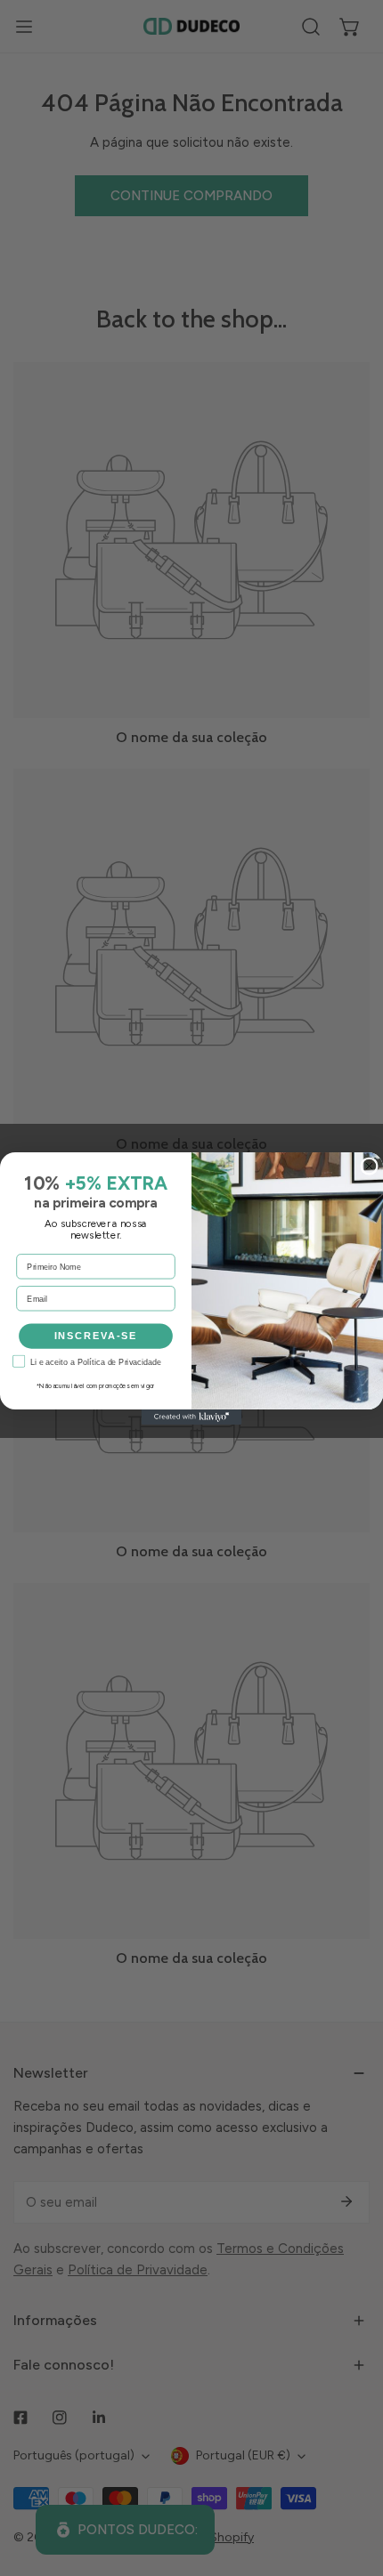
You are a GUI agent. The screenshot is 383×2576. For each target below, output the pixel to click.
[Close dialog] (369, 1166)
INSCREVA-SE (96, 1336)
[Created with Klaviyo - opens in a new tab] (192, 1417)
